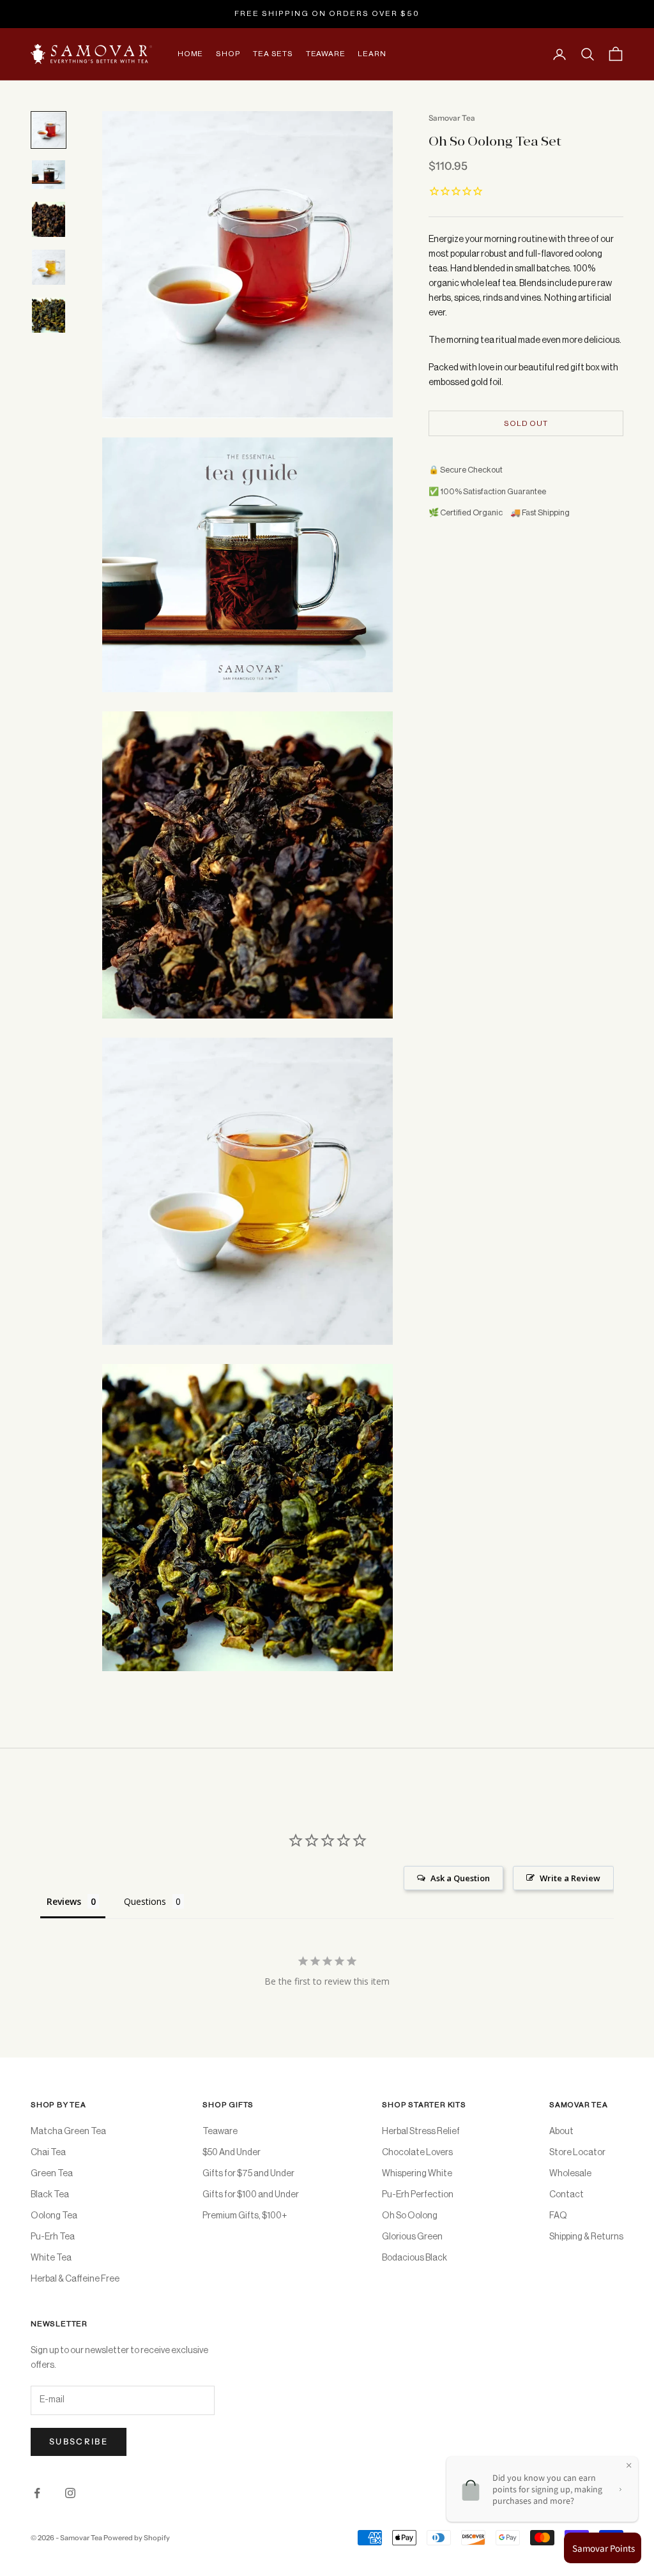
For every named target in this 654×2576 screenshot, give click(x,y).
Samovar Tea (452, 118)
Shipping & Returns (586, 2237)
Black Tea (50, 2195)
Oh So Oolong (410, 2216)
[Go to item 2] (49, 175)
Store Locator (577, 2153)
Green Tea (52, 2174)
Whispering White (417, 2174)
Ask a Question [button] (460, 1878)
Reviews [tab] (64, 1901)
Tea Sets (273, 54)
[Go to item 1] (49, 130)
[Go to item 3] (49, 219)
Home (190, 54)
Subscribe (79, 2441)
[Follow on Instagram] (70, 2493)
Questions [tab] (145, 1901)
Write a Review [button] (570, 1878)
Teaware (326, 54)
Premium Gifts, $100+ (245, 2216)
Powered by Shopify (137, 2538)
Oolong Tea (54, 2216)
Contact (567, 2195)
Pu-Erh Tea (53, 2237)
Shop (228, 54)
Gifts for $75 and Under (248, 2174)
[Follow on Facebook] (37, 2493)
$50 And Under (232, 2153)
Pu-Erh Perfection (418, 2195)
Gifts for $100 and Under (251, 2195)
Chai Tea (48, 2153)
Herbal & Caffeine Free (75, 2279)
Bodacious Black (414, 2258)
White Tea (51, 2258)
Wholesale (570, 2174)
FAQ (558, 2216)
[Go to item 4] (49, 267)
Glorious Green (412, 2237)
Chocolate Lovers (417, 2153)
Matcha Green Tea (68, 2132)
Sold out (526, 423)
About (561, 2132)
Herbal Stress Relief (421, 2132)
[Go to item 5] (49, 315)
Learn (372, 54)
